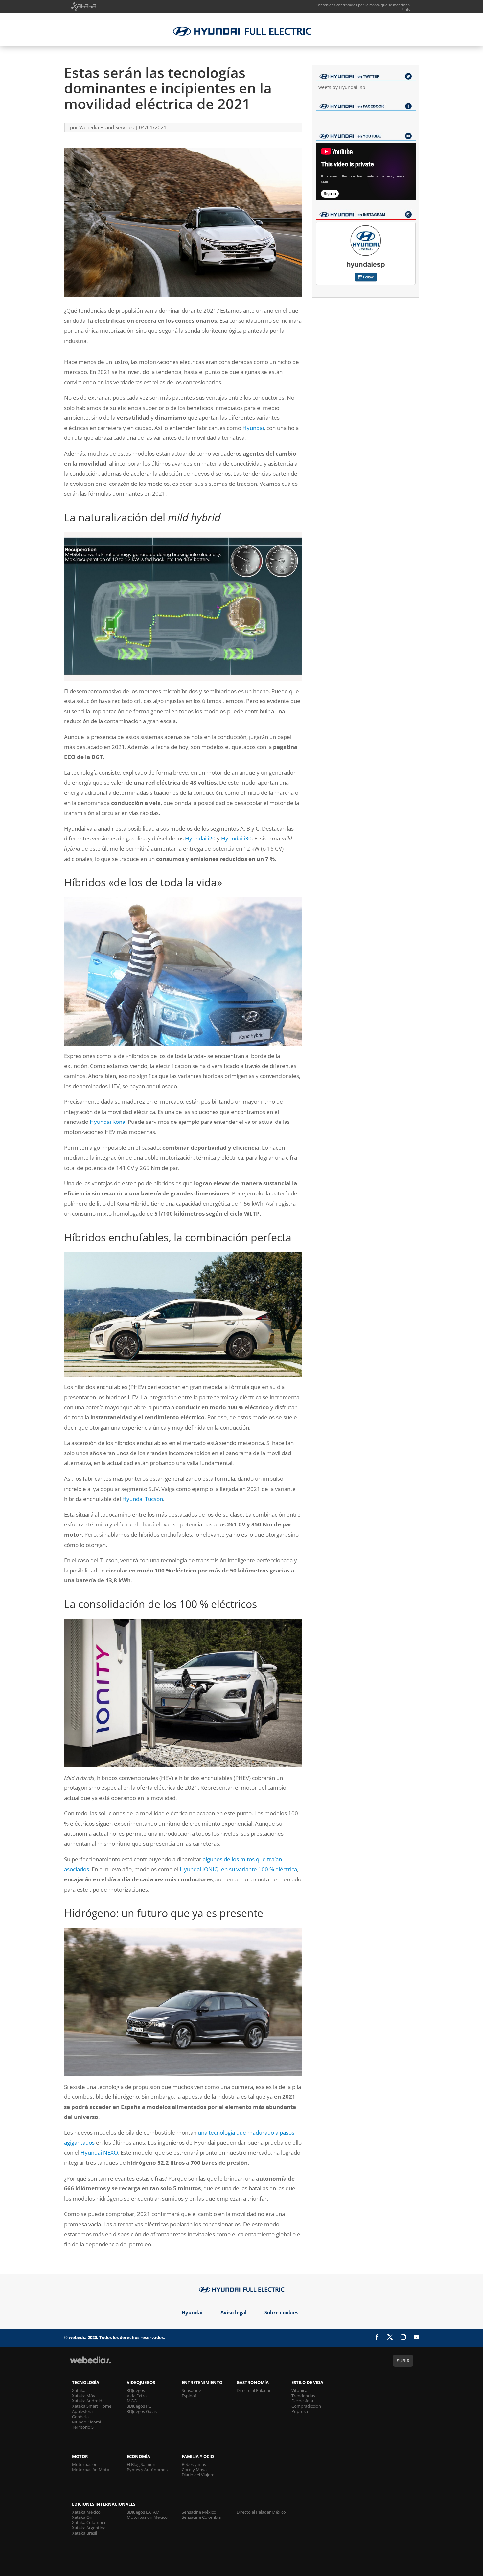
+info (406, 9)
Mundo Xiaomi (86, 2422)
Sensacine (191, 2390)
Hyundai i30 (236, 838)
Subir (403, 2361)
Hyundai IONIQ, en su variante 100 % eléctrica (238, 1869)
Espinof (189, 2396)
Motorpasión (85, 2464)
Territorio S (83, 2427)
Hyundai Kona (107, 1122)
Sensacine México (199, 2512)
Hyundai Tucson (143, 1499)
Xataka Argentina (89, 2528)
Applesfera (82, 2411)
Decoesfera (302, 2401)
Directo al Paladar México (261, 2512)
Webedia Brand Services (106, 127)
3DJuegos (136, 2390)
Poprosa (300, 2411)
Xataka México (86, 2512)
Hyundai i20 (200, 838)
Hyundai (253, 428)
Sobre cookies (281, 2312)
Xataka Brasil (84, 2533)
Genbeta (80, 2417)
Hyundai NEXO (99, 2152)
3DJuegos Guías (142, 2411)
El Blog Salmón (141, 2464)
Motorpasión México (147, 2517)
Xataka (79, 2390)
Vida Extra (137, 2396)
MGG (132, 2401)
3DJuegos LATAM (143, 2512)
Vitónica (299, 2390)
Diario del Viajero (198, 2475)
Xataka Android (87, 2401)
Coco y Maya (194, 2470)
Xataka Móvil (85, 2396)
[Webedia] (90, 2363)
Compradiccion (306, 2406)
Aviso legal (234, 2312)
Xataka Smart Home (92, 2406)
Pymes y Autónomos (147, 2470)
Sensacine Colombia (201, 2517)
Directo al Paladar (254, 2390)
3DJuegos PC (139, 2406)
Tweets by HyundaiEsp (341, 87)
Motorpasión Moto (91, 2470)
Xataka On (82, 2517)
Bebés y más (194, 2464)
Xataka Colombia (89, 2522)
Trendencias (303, 2396)
